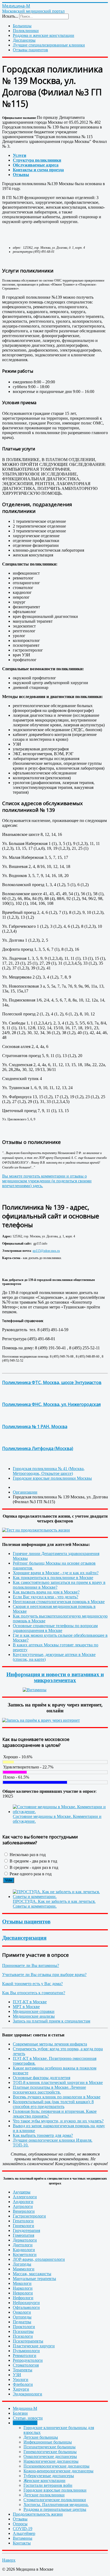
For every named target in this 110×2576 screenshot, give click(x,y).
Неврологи (23, 2293)
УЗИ (17, 2375)
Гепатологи (23, 2221)
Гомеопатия (23, 2235)
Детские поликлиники (44, 2495)
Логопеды (22, 2264)
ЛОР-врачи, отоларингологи (39, 2259)
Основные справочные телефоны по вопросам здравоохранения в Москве (55, 1628)
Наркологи (23, 2288)
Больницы (22, 26)
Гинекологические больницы (50, 2452)
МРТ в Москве (26, 2007)
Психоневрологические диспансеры (56, 2466)
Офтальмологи (26, 2307)
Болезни (20, 2413)
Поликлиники (26, 31)
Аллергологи (25, 2197)
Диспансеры (24, 40)
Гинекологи (23, 2226)
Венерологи (24, 2211)
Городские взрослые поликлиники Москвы (52, 1478)
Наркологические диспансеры (51, 2461)
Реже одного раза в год (30, 1874)
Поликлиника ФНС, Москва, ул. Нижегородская (51, 1404)
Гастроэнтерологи (29, 2216)
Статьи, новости (28, 2418)
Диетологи (23, 2245)
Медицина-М (25, 2408)
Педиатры (22, 2322)
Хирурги (21, 2389)
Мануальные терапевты (34, 2279)
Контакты (22, 2543)
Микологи (22, 2283)
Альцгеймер (24, 2533)
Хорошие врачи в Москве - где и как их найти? (56, 1573)
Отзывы (21, 175)
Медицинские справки (34, 2011)
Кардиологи (24, 2250)
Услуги (19, 155)
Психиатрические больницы (50, 2447)
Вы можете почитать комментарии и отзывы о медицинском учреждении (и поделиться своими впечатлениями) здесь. (47, 1181)
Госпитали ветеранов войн (48, 2485)
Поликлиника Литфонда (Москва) (38, 1448)
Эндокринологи (27, 2394)
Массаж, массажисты (32, 2274)
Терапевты (23, 2370)
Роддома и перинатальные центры (55, 2509)
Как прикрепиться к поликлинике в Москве (53, 1578)
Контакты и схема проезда (38, 170)
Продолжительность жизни (38, 2514)
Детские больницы (41, 2437)
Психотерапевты (28, 2341)
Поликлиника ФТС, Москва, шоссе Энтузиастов (52, 1382)
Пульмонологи (26, 2351)
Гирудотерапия (26, 2230)
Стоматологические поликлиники (55, 2500)
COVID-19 (23, 2529)
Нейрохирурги (26, 2303)
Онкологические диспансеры (50, 2456)
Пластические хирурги (34, 2346)
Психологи (23, 2336)
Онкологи (22, 2312)
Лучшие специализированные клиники (49, 45)
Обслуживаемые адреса (36, 165)
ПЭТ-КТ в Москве (30, 2002)
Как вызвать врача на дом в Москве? (46, 1592)
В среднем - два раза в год (33, 1861)
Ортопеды (22, 2317)
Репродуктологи (28, 2360)
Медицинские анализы (34, 2016)
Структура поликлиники (37, 160)
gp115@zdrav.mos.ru (46, 1251)
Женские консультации (44, 2480)
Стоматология (26, 2365)
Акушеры (22, 2192)
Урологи (21, 2380)
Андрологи (23, 2202)
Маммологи (24, 2269)
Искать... (10, 16)
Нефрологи (23, 2298)
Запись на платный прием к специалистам (52, 2021)
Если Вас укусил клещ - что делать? (46, 1597)
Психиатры (23, 2331)
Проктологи (24, 2327)
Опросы (20, 2524)
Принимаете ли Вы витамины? (31, 1965)
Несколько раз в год (27, 1855)
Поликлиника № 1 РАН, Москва (35, 1427)
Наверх (9, 2560)
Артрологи (23, 2206)
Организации (25, 2423)
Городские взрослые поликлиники (55, 2490)
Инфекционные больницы (48, 2442)
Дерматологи (25, 2240)
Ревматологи (25, 2355)
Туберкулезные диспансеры (49, 2476)
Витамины (23, 2538)
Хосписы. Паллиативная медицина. (56, 2505)
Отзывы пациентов (30, 50)
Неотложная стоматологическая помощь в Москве (59, 1602)
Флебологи (23, 2384)
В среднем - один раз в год (33, 1867)
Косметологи (25, 2255)
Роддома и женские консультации (44, 35)
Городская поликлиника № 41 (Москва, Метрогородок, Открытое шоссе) (49, 1471)
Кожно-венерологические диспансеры (58, 2471)
